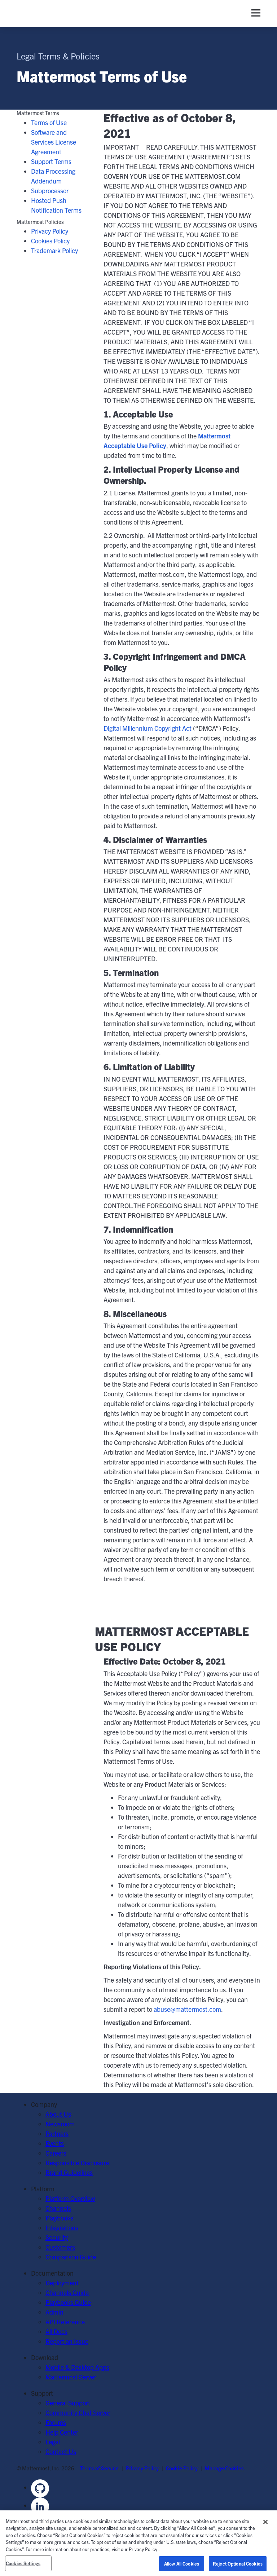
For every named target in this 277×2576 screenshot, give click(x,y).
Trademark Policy (54, 250)
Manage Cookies (224, 2468)
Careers (56, 2153)
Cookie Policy (182, 2468)
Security (57, 2237)
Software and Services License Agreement (54, 142)
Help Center (62, 2432)
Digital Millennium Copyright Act (148, 728)
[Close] (265, 2522)
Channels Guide (67, 2292)
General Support (68, 2403)
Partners (57, 2133)
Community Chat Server (78, 2412)
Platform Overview (70, 2198)
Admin (54, 2312)
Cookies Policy (50, 241)
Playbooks (59, 2218)
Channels (58, 2208)
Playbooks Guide (68, 2302)
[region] (138, 2543)
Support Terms (51, 161)
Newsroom (60, 2124)
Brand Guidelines (69, 2172)
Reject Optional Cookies (238, 2564)
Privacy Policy (50, 231)
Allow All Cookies (182, 2564)
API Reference (65, 2322)
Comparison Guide (71, 2257)
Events (55, 2143)
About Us (58, 2114)
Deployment (62, 2283)
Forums (56, 2422)
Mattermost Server (71, 2377)
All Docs (56, 2331)
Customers (60, 2247)
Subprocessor (50, 191)
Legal (53, 2442)
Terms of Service (100, 2468)
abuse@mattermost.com (187, 2009)
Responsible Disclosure (77, 2163)
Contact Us (61, 2451)
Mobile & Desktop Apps (77, 2367)
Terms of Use (49, 122)
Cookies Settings (23, 2563)
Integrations (62, 2228)
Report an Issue (67, 2341)
